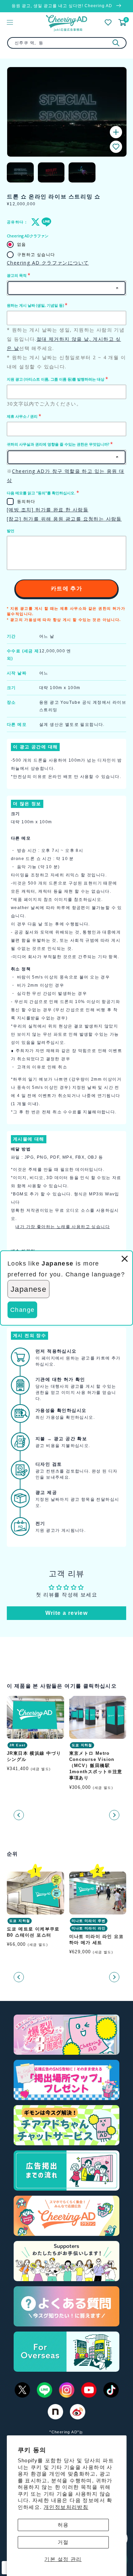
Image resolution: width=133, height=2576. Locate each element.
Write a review (67, 1613)
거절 (63, 2542)
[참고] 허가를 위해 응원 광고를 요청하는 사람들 (64, 519)
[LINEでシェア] (45, 222)
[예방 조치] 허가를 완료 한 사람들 (48, 510)
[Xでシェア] (34, 222)
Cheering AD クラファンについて (48, 263)
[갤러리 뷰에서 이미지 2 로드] (51, 172)
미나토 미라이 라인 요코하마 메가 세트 (97, 1939)
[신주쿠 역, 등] (116, 43)
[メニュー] (10, 22)
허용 (63, 2525)
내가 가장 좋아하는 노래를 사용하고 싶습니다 (63, 1227)
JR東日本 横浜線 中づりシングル (34, 1756)
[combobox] (67, 43)
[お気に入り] (108, 22)
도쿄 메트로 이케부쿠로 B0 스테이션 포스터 (33, 1932)
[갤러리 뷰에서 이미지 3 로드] (82, 172)
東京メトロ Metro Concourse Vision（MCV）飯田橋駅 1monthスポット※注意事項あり (96, 1766)
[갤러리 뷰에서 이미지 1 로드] (20, 172)
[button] (116, 147)
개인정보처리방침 (66, 2507)
